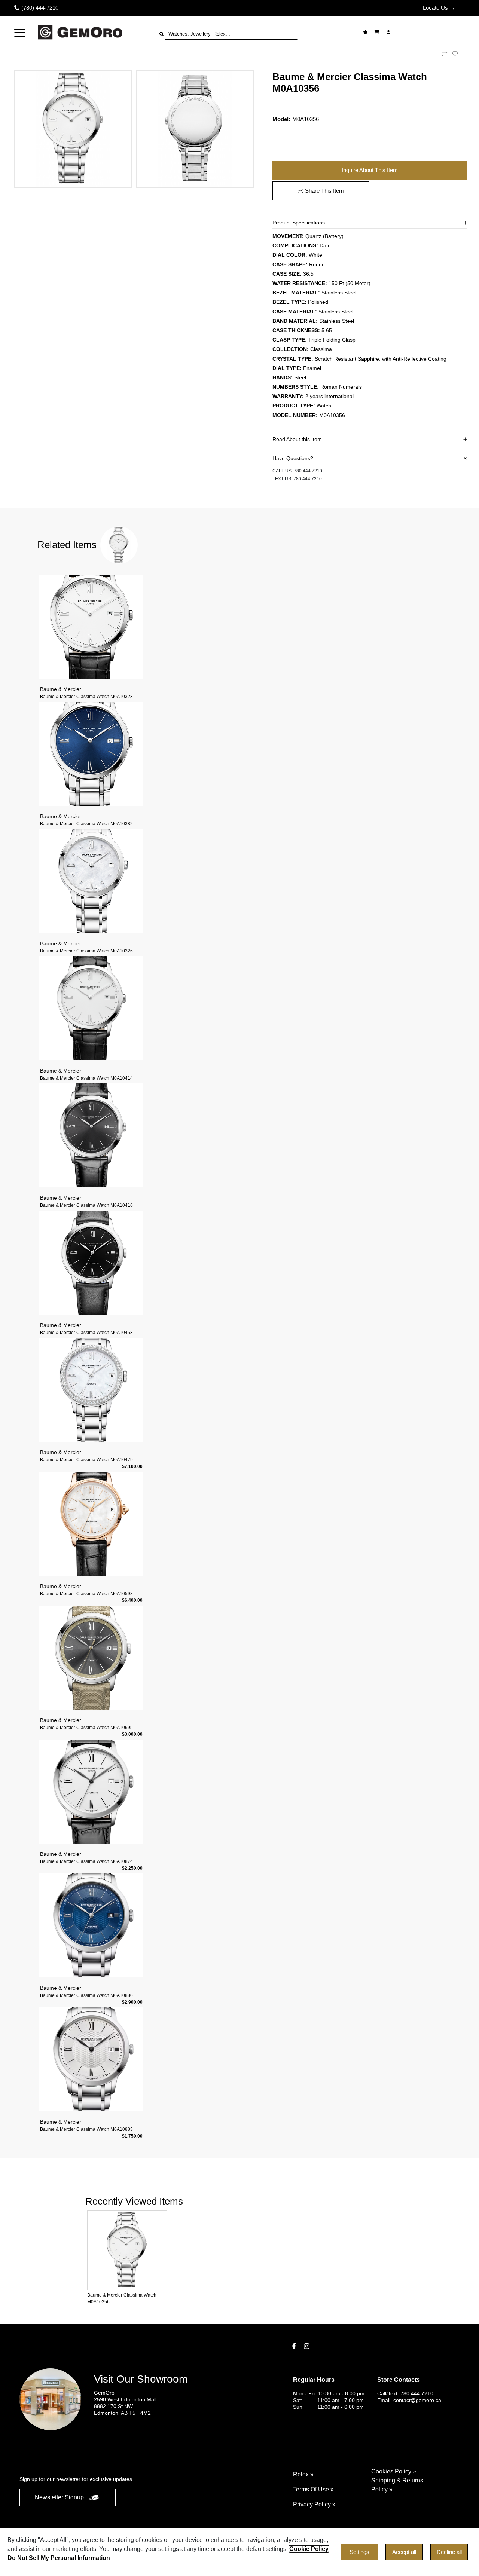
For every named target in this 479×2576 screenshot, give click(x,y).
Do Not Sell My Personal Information (59, 2558)
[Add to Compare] (445, 54)
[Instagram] (308, 2346)
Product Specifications (299, 223)
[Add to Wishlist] (460, 54)
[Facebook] (295, 2346)
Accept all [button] (404, 2552)
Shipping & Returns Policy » (397, 2485)
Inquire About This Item (370, 170)
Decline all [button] (449, 2552)
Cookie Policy (309, 2549)
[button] (20, 32)
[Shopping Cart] (378, 32)
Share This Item (324, 191)
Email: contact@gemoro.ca (409, 2400)
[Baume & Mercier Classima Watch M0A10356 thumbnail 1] (73, 129)
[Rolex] (429, 32)
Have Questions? (293, 458)
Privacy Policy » (314, 2504)
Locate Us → (439, 8)
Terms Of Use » (313, 2489)
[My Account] (389, 32)
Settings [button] (359, 2552)
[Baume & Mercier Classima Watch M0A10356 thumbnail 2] (195, 129)
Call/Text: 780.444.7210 (405, 2393)
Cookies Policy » (394, 2471)
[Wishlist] (366, 32)
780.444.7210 (308, 471)
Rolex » (303, 2474)
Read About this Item (297, 439)
